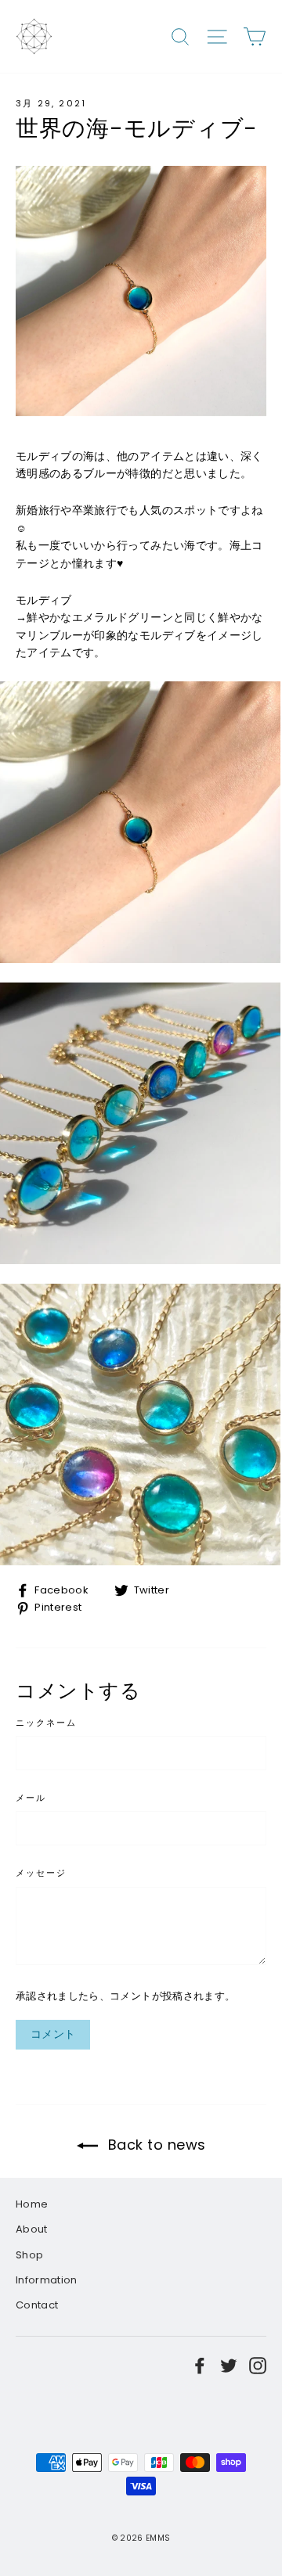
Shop (29, 2255)
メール (31, 1799)
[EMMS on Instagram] (258, 2365)
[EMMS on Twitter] (229, 2365)
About (32, 2229)
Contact (37, 2305)
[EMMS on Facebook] (200, 2365)
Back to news (155, 2145)
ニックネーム (47, 1724)
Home (32, 2204)
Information (47, 2280)
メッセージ (42, 1874)
